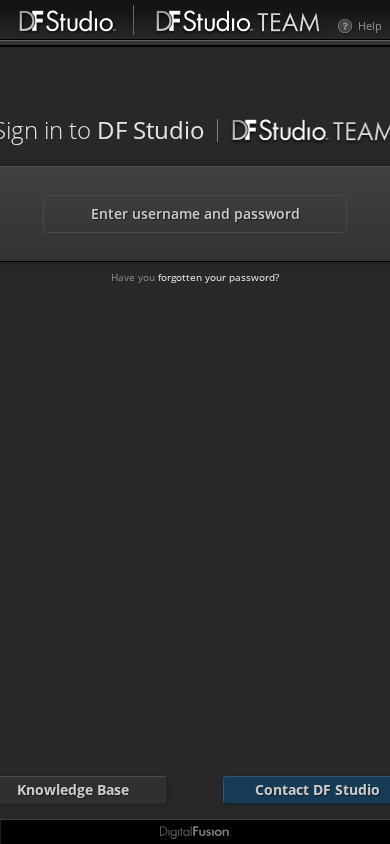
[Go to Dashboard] (238, 19)
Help (370, 25)
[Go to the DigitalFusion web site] (195, 832)
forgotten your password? (218, 277)
